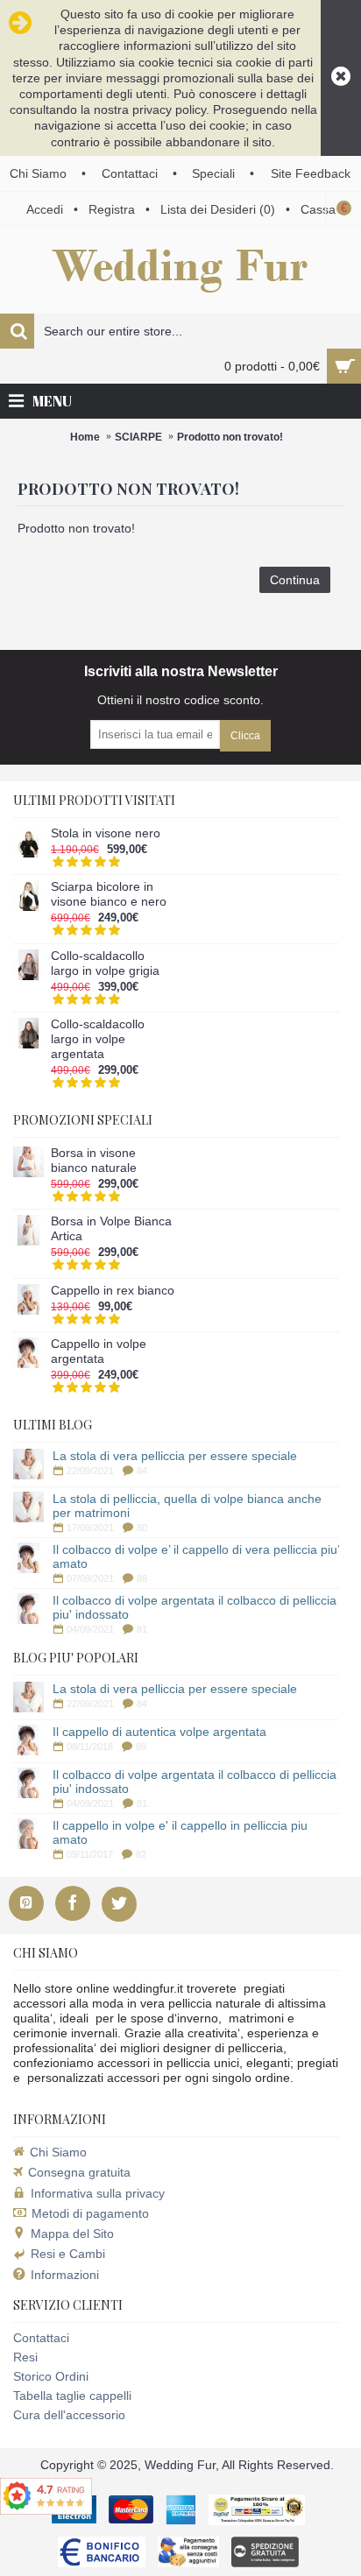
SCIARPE (138, 437)
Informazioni (65, 2275)
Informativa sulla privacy (98, 2193)
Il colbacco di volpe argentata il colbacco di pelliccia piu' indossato (195, 1607)
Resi (25, 2357)
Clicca (245, 736)
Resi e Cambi (68, 2254)
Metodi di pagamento (90, 2213)
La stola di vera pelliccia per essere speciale (175, 1456)
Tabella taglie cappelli (72, 2396)
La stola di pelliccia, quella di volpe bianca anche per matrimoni (187, 1506)
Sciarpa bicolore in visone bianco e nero (109, 894)
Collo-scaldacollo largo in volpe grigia (105, 963)
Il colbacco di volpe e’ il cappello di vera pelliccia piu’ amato (196, 1556)
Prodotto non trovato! (230, 437)
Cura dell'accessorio (69, 2415)
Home (85, 437)
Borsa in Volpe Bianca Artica (111, 1228)
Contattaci (41, 2338)
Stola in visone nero (106, 833)
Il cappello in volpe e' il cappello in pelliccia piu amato (180, 1832)
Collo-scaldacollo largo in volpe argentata (98, 1039)
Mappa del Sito (72, 2234)
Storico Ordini (51, 2376)
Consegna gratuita (79, 2172)
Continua (295, 580)
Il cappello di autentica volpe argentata (159, 1732)
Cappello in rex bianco (113, 1290)
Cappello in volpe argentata (99, 1351)
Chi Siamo (58, 2152)
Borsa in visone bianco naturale (94, 1160)
